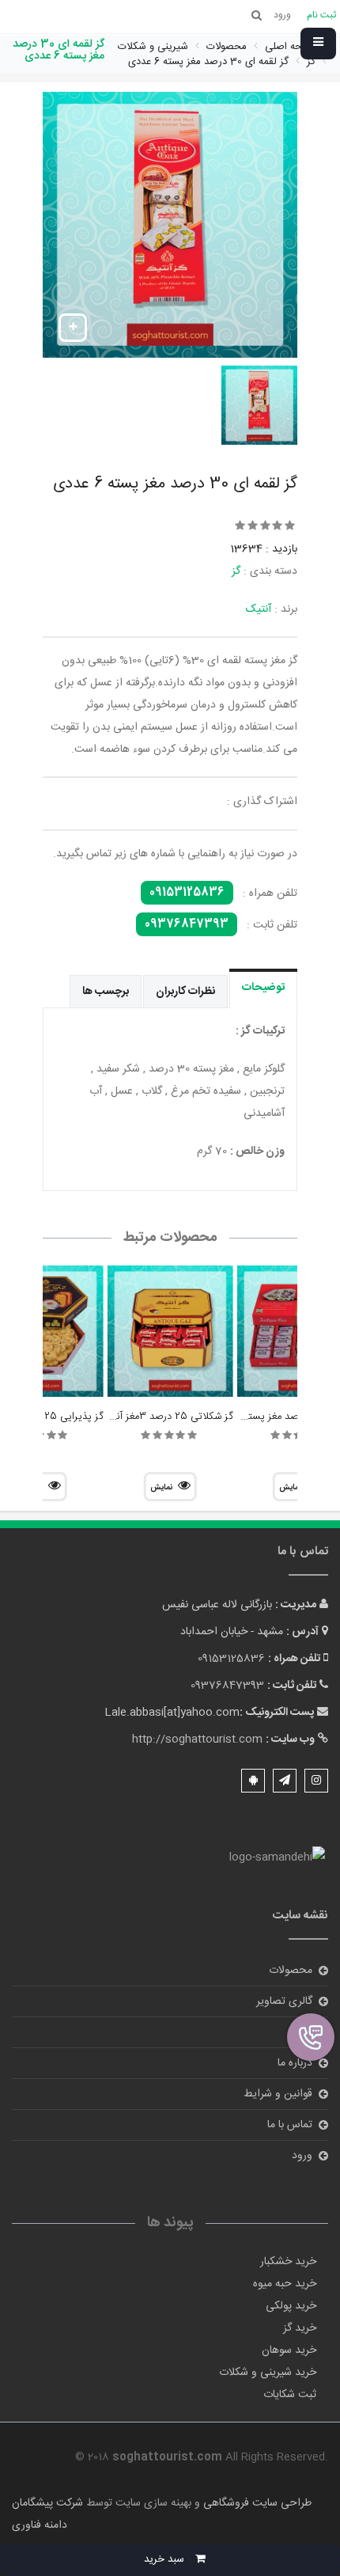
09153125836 (187, 893)
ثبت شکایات (290, 2395)
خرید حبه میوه (285, 2284)
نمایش (161, 1488)
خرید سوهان (289, 2350)
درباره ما (295, 2063)
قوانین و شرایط (278, 2094)
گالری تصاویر (284, 2001)
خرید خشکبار (288, 2262)
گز (236, 571)
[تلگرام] (285, 1781)
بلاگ (302, 2032)
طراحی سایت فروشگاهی (256, 2503)
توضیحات (263, 988)
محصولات (291, 1971)
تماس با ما (290, 2125)
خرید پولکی (291, 2306)
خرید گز (300, 2328)
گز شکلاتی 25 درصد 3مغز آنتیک (165, 1417)
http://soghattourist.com (197, 1739)
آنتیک (259, 609)
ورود (302, 2156)
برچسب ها (106, 992)
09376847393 (187, 924)
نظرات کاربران (185, 992)
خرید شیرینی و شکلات (268, 2373)
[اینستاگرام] (316, 1781)
